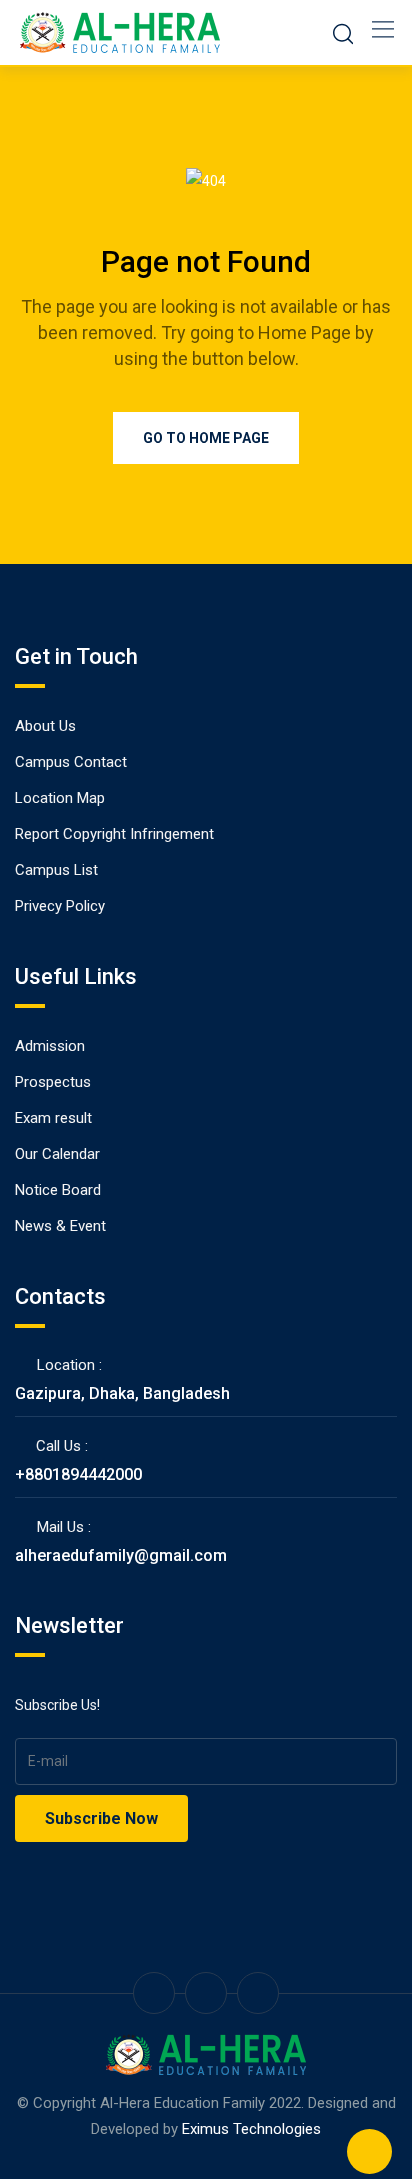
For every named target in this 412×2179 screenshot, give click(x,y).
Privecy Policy (60, 906)
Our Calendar (57, 1154)
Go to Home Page (206, 438)
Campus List (56, 870)
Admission (50, 1046)
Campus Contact (71, 762)
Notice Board (58, 1190)
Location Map (60, 798)
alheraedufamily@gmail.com (121, 1555)
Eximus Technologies (251, 2129)
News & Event (60, 1226)
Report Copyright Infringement (114, 834)
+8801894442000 (78, 1474)
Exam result (53, 1118)
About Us (45, 726)
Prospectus (53, 1082)
